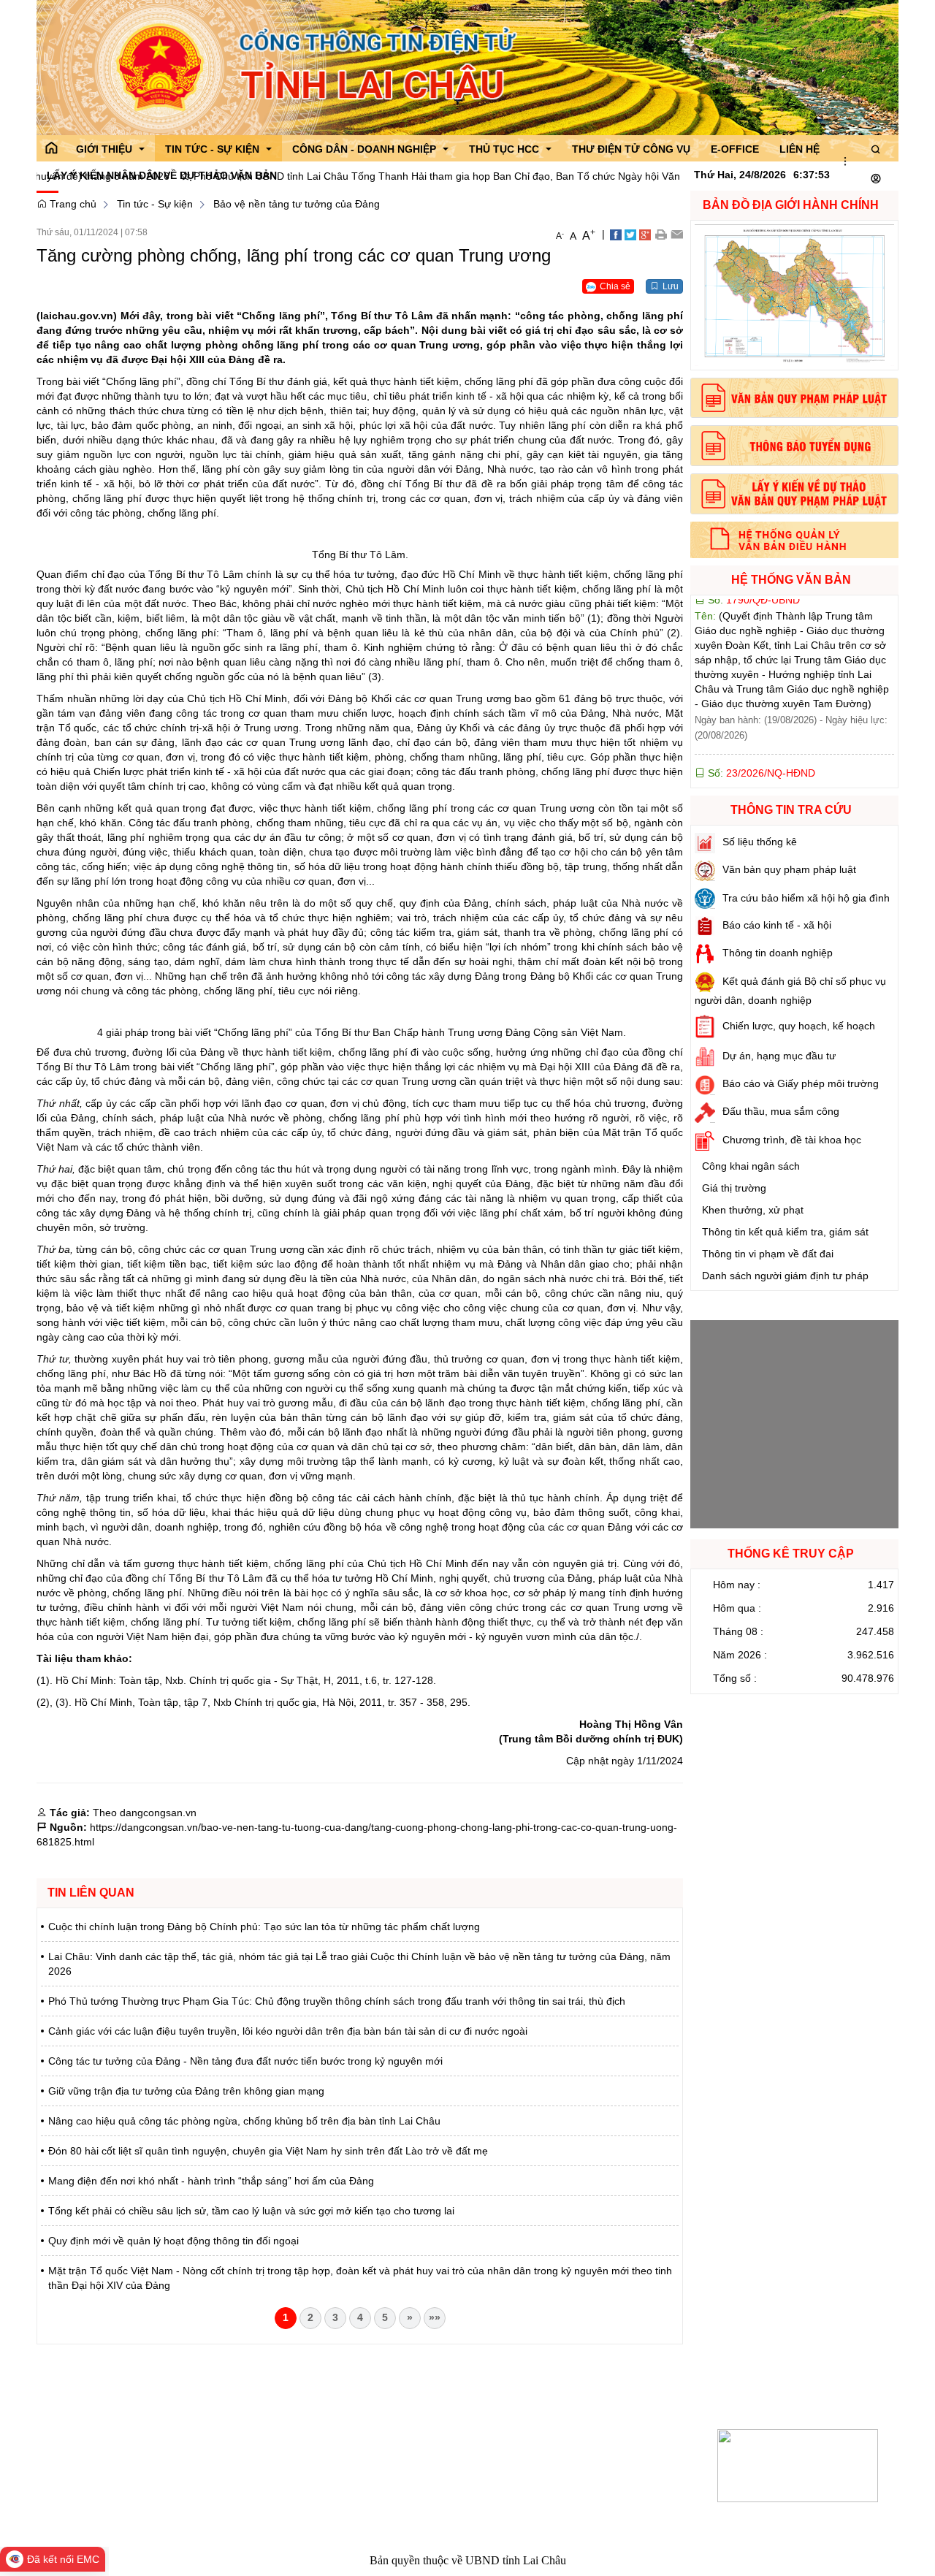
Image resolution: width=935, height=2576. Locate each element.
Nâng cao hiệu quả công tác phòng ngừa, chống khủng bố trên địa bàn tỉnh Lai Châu (244, 2121)
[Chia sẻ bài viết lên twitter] (630, 234)
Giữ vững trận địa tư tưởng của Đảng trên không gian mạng (186, 2091)
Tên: (790, 757)
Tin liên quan (91, 1893)
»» (435, 2317)
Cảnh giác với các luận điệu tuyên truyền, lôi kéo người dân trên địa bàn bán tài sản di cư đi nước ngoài (288, 2031)
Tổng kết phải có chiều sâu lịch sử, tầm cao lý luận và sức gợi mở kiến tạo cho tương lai (251, 2211)
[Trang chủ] (51, 148)
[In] (661, 234)
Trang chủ (72, 204)
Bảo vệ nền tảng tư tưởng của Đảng (297, 204)
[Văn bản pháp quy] (794, 398)
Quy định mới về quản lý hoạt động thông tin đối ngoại (173, 2241)
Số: (760, 712)
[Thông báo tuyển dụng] (794, 446)
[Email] (677, 234)
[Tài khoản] (876, 179)
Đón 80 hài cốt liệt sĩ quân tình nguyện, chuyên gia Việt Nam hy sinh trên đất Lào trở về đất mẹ (268, 2151)
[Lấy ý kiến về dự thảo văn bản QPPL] (794, 494)
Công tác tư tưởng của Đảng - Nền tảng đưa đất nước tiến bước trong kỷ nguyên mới (245, 2061)
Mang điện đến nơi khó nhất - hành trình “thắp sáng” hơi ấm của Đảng (211, 2181)
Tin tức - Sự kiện (155, 204)
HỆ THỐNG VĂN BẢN (791, 580)
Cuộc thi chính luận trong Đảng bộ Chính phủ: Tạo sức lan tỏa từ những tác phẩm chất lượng (264, 1927)
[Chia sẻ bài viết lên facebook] (616, 234)
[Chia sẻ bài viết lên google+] (645, 234)
